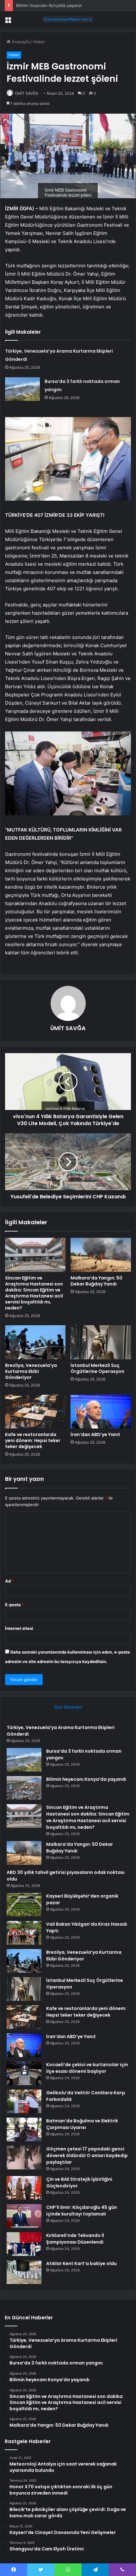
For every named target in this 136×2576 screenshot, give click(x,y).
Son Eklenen (68, 1707)
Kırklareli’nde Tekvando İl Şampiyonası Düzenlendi (75, 2239)
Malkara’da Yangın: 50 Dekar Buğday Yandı (96, 1281)
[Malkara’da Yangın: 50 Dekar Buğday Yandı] (101, 1255)
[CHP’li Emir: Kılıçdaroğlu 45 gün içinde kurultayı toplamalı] (24, 2216)
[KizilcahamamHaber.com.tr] (68, 19)
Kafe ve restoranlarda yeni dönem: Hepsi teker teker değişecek (33, 1440)
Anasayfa (20, 42)
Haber (39, 42)
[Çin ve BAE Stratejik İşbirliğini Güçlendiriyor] (24, 2188)
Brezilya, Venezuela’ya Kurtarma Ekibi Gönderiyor (31, 1371)
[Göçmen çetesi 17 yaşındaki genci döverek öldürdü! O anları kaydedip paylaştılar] (24, 2158)
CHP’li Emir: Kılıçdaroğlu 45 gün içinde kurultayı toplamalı (82, 2211)
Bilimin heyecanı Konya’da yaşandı (49, 5)
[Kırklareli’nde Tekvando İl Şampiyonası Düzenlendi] (24, 2244)
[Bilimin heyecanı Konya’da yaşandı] (24, 1788)
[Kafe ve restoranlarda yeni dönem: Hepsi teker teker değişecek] (35, 1412)
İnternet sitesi (19, 1628)
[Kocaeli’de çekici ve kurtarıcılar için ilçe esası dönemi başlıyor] (24, 2073)
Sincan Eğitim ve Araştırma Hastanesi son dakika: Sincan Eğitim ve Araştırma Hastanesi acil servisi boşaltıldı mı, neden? (34, 1293)
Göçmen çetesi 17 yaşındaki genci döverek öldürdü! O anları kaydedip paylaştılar (87, 2156)
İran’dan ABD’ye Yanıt (95, 1434)
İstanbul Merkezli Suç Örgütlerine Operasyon (97, 1368)
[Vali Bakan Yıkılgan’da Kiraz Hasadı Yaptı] (24, 1933)
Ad (9, 1581)
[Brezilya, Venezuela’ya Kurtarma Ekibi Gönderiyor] (35, 1342)
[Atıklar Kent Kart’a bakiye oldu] (24, 2272)
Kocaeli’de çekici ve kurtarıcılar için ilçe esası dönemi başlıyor (87, 2068)
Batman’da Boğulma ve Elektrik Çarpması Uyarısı (82, 2124)
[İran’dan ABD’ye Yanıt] (101, 1412)
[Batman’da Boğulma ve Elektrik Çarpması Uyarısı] (24, 2129)
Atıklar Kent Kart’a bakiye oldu (81, 2263)
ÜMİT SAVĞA (27, 93)
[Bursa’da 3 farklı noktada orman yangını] (22, 389)
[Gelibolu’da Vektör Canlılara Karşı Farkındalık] (24, 2101)
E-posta (15, 1605)
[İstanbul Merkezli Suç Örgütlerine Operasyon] (101, 1342)
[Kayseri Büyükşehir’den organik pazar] (24, 1905)
